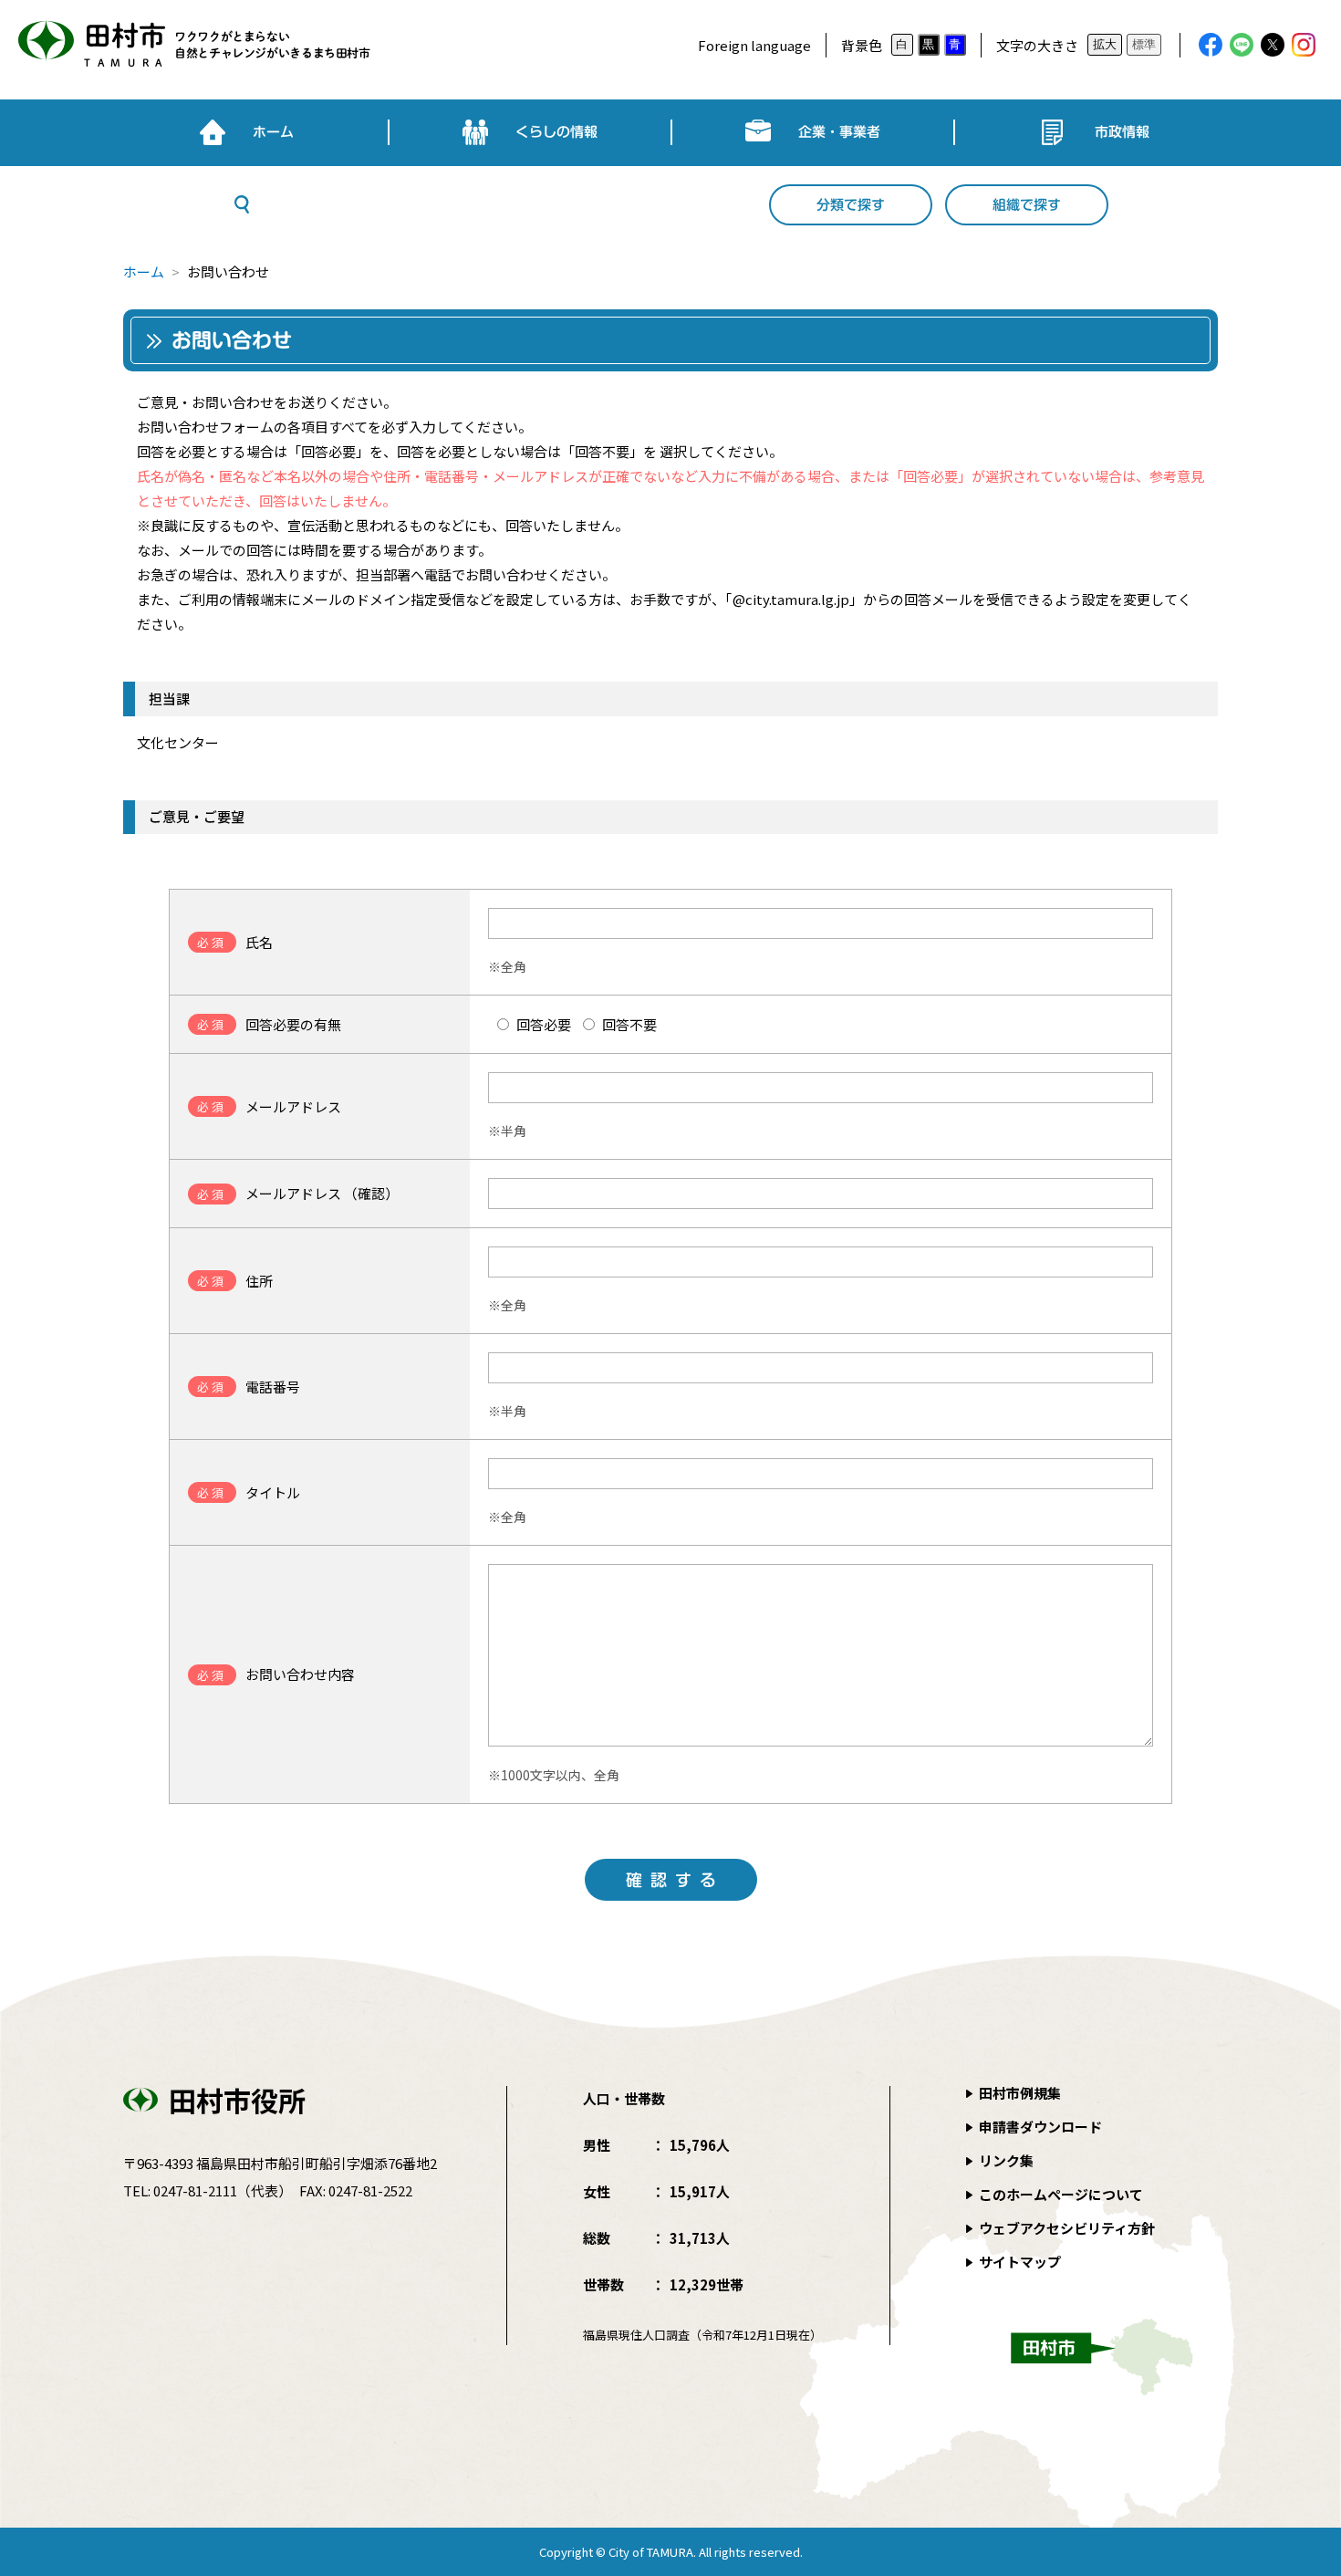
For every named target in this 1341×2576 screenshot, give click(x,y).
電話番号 (249, 1387)
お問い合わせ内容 (276, 1674)
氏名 (235, 942)
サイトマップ (1020, 2262)
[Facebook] (1211, 45)
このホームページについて (1061, 2194)
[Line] (1242, 45)
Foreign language (754, 45)
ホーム (144, 271)
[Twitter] (1273, 45)
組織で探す (1027, 205)
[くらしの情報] (530, 132)
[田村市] (192, 45)
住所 (235, 1281)
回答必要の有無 (269, 1024)
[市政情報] (1096, 132)
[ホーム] (246, 132)
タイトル (249, 1492)
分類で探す (851, 205)
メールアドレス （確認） (298, 1193)
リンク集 (1006, 2160)
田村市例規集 (1020, 2093)
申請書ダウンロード (1040, 2127)
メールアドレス (269, 1106)
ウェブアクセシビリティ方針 (1067, 2228)
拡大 (1105, 44)
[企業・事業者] (813, 132)
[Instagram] (1304, 45)
